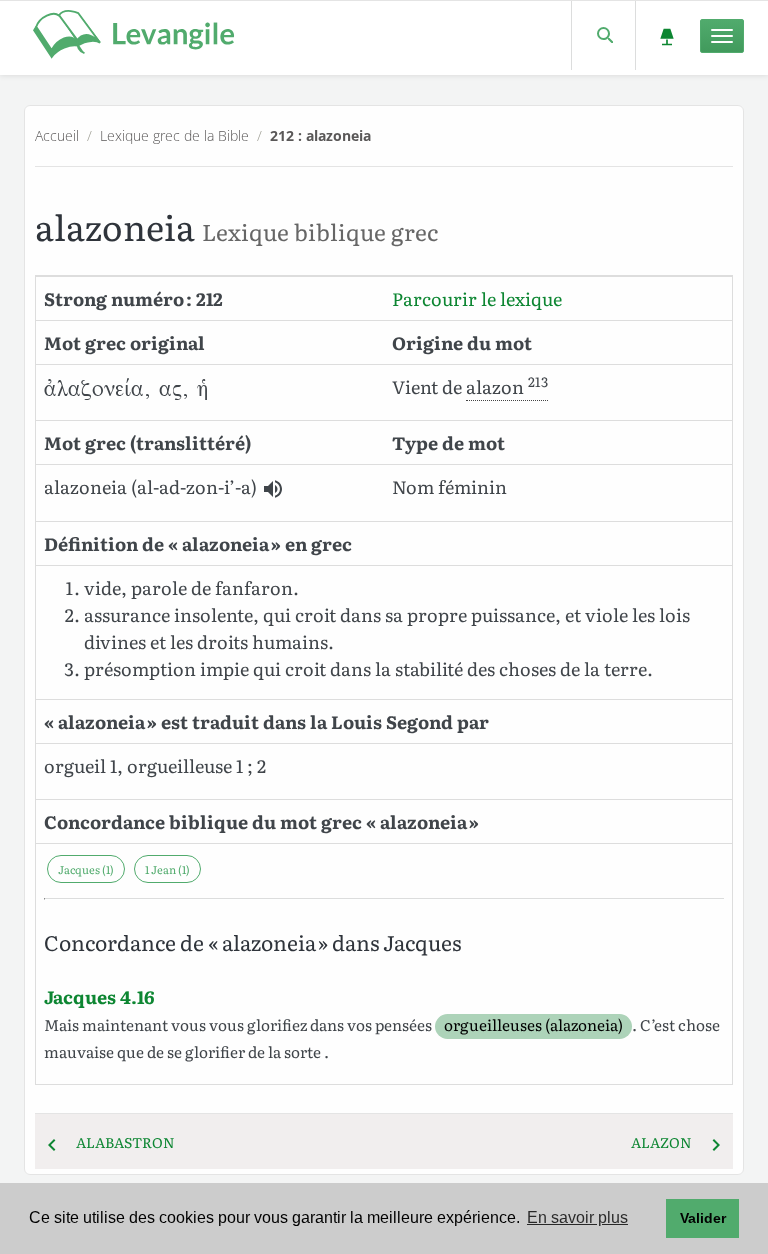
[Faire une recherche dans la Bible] (603, 35)
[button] (273, 489)
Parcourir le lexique (477, 298)
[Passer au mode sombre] (666, 35)
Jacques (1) (86, 869)
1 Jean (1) (167, 869)
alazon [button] (507, 386)
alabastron (119, 1142)
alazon (667, 1142)
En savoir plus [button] (577, 1217)
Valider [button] (703, 1218)
